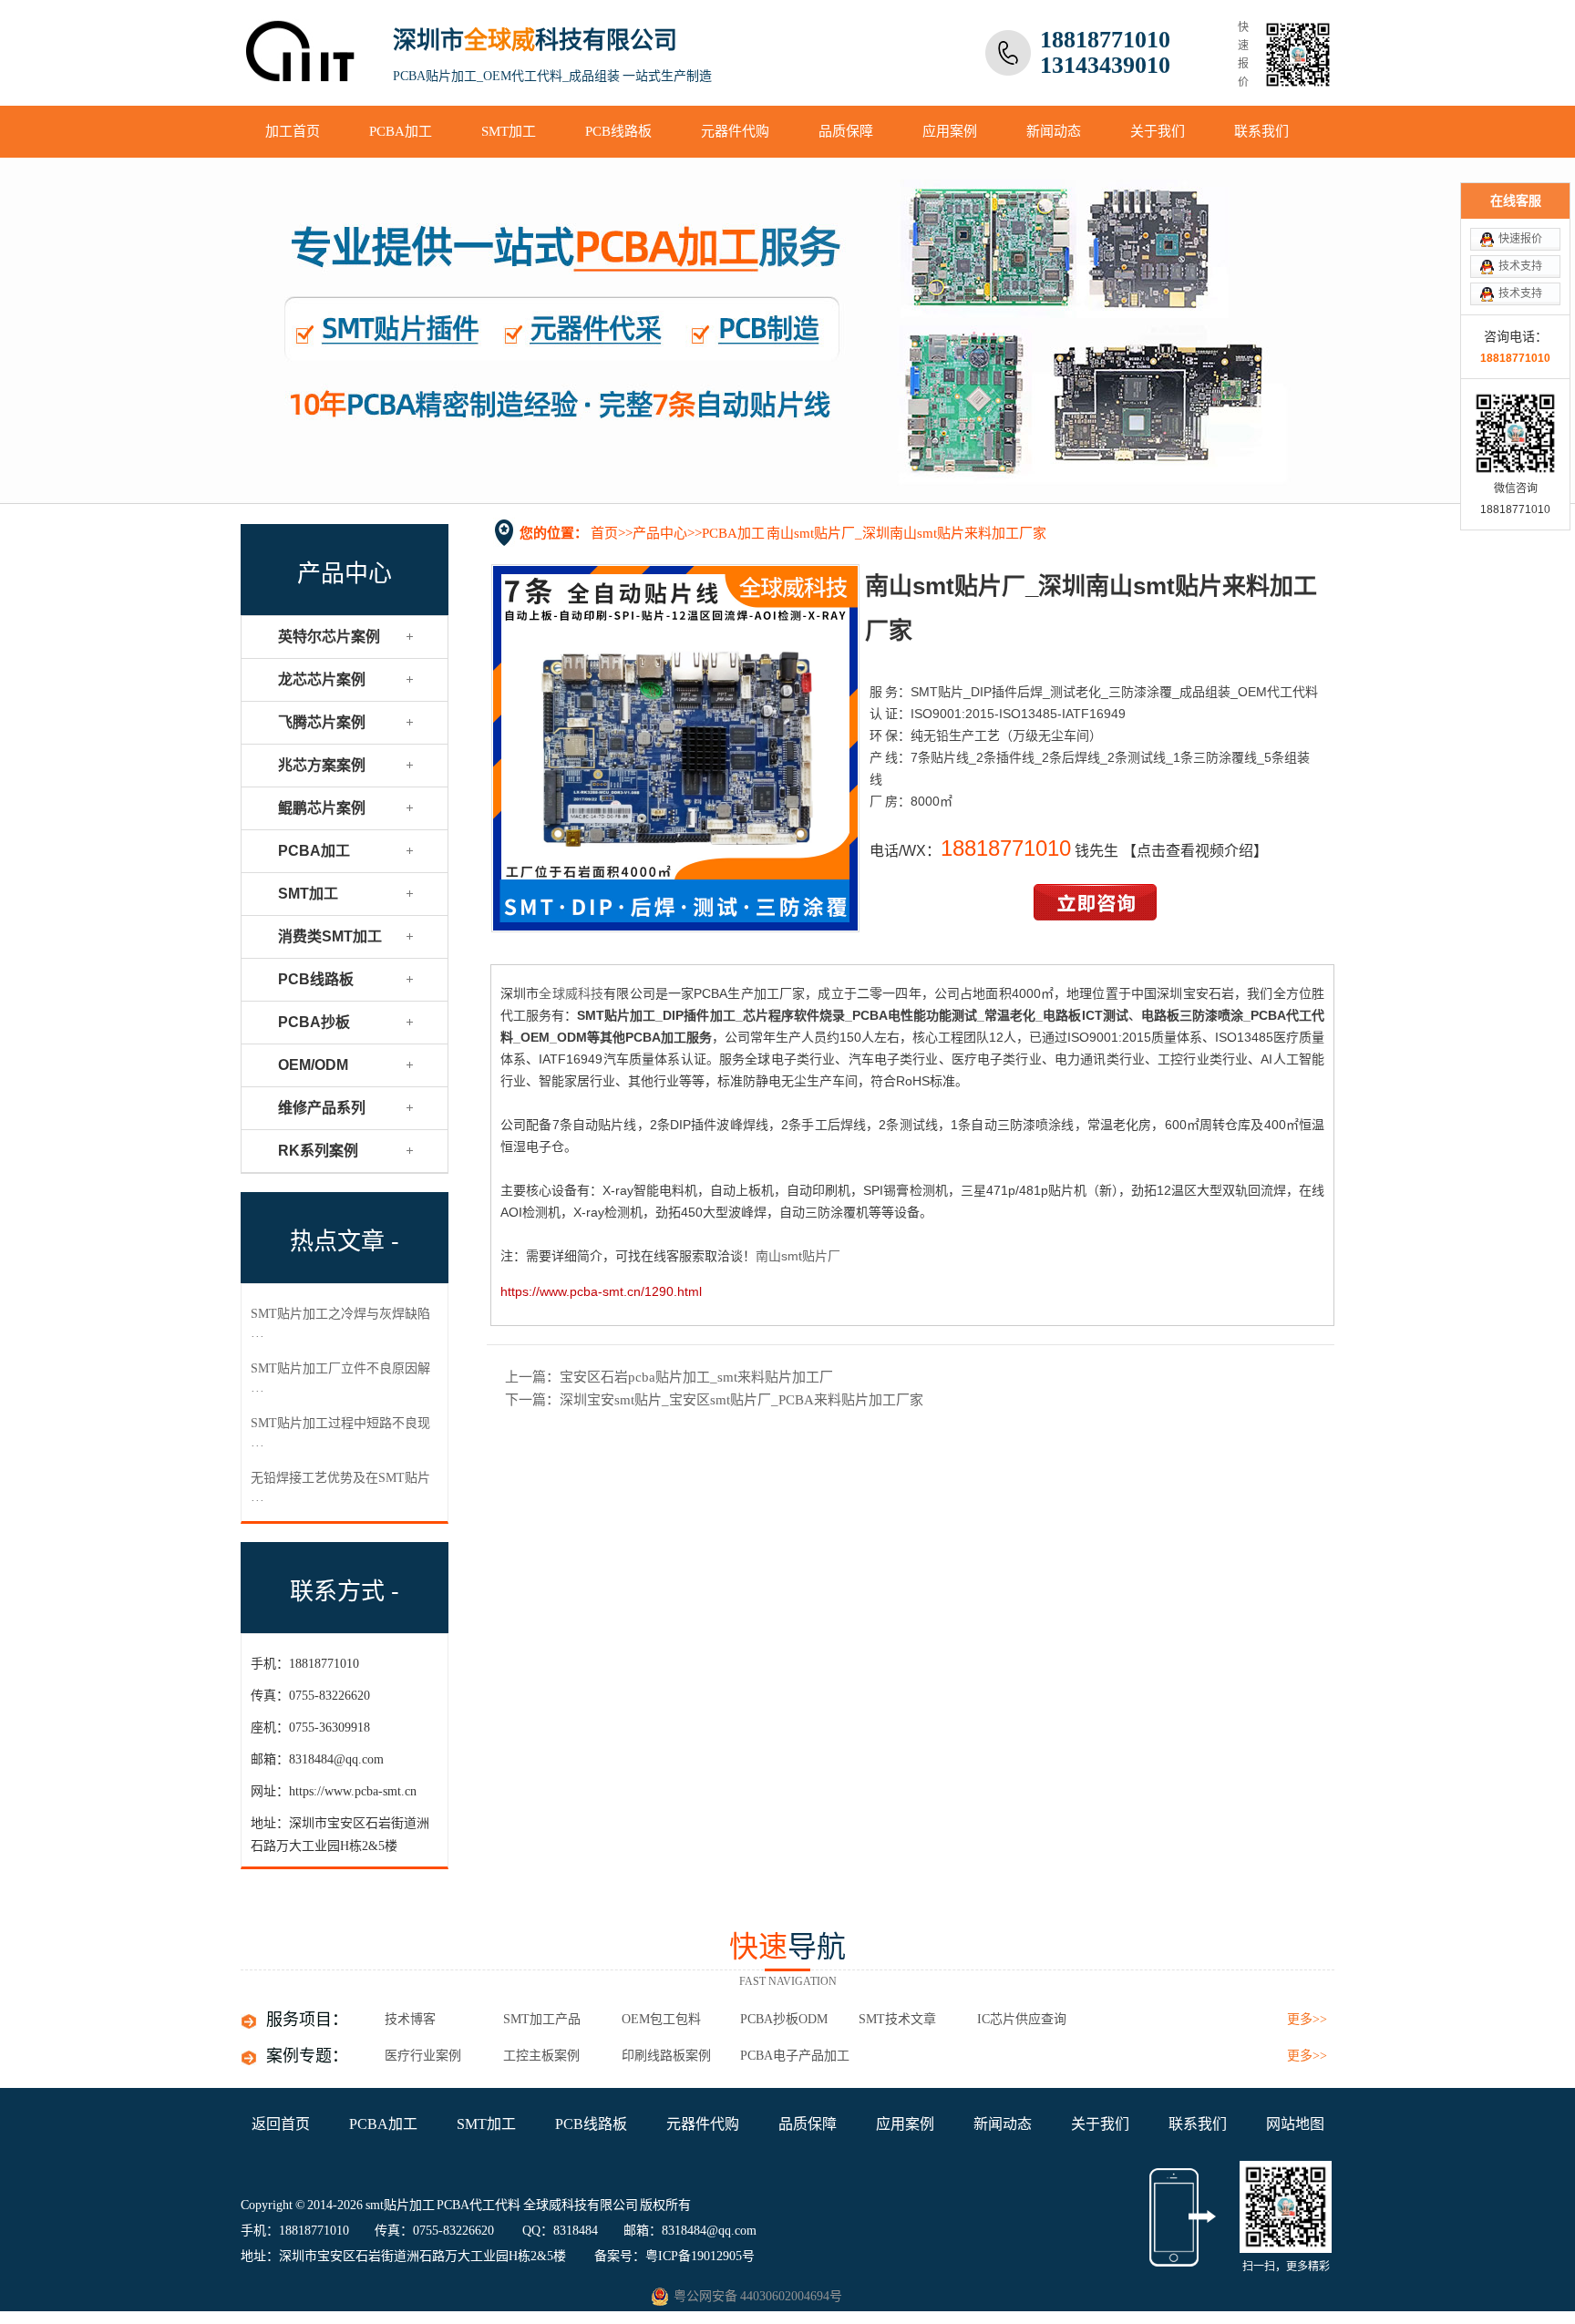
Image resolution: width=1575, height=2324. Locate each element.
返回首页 (281, 2124)
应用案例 (950, 131)
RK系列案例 (318, 1151)
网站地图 (1295, 2124)
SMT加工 (509, 131)
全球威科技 (571, 993)
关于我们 (1158, 131)
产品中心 (660, 533)
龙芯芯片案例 (322, 679)
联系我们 (1261, 131)
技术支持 (1520, 266)
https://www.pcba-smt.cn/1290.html (601, 1291)
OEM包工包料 (661, 2019)
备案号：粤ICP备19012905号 (674, 2256)
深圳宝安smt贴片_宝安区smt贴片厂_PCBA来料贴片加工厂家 (741, 1400)
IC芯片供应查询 (1022, 2019)
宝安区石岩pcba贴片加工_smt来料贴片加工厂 (696, 1377)
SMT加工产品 (542, 2019)
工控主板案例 (541, 2056)
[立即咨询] (1095, 916)
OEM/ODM (313, 1065)
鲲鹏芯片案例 (322, 808)
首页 (604, 533)
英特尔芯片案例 (329, 637)
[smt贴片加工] (302, 70)
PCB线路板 (618, 131)
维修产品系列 (322, 1108)
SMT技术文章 (897, 2019)
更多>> (1307, 2019)
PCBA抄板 (314, 1022)
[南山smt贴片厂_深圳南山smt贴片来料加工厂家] (675, 927)
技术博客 (410, 2019)
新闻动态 (1054, 131)
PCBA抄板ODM (784, 2019)
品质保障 (846, 131)
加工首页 (293, 131)
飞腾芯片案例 (322, 722)
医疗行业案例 (423, 2056)
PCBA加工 (401, 131)
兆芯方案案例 (322, 765)
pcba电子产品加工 (795, 2056)
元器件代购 (735, 131)
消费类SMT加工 (330, 936)
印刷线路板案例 (666, 2056)
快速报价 (1520, 239)
